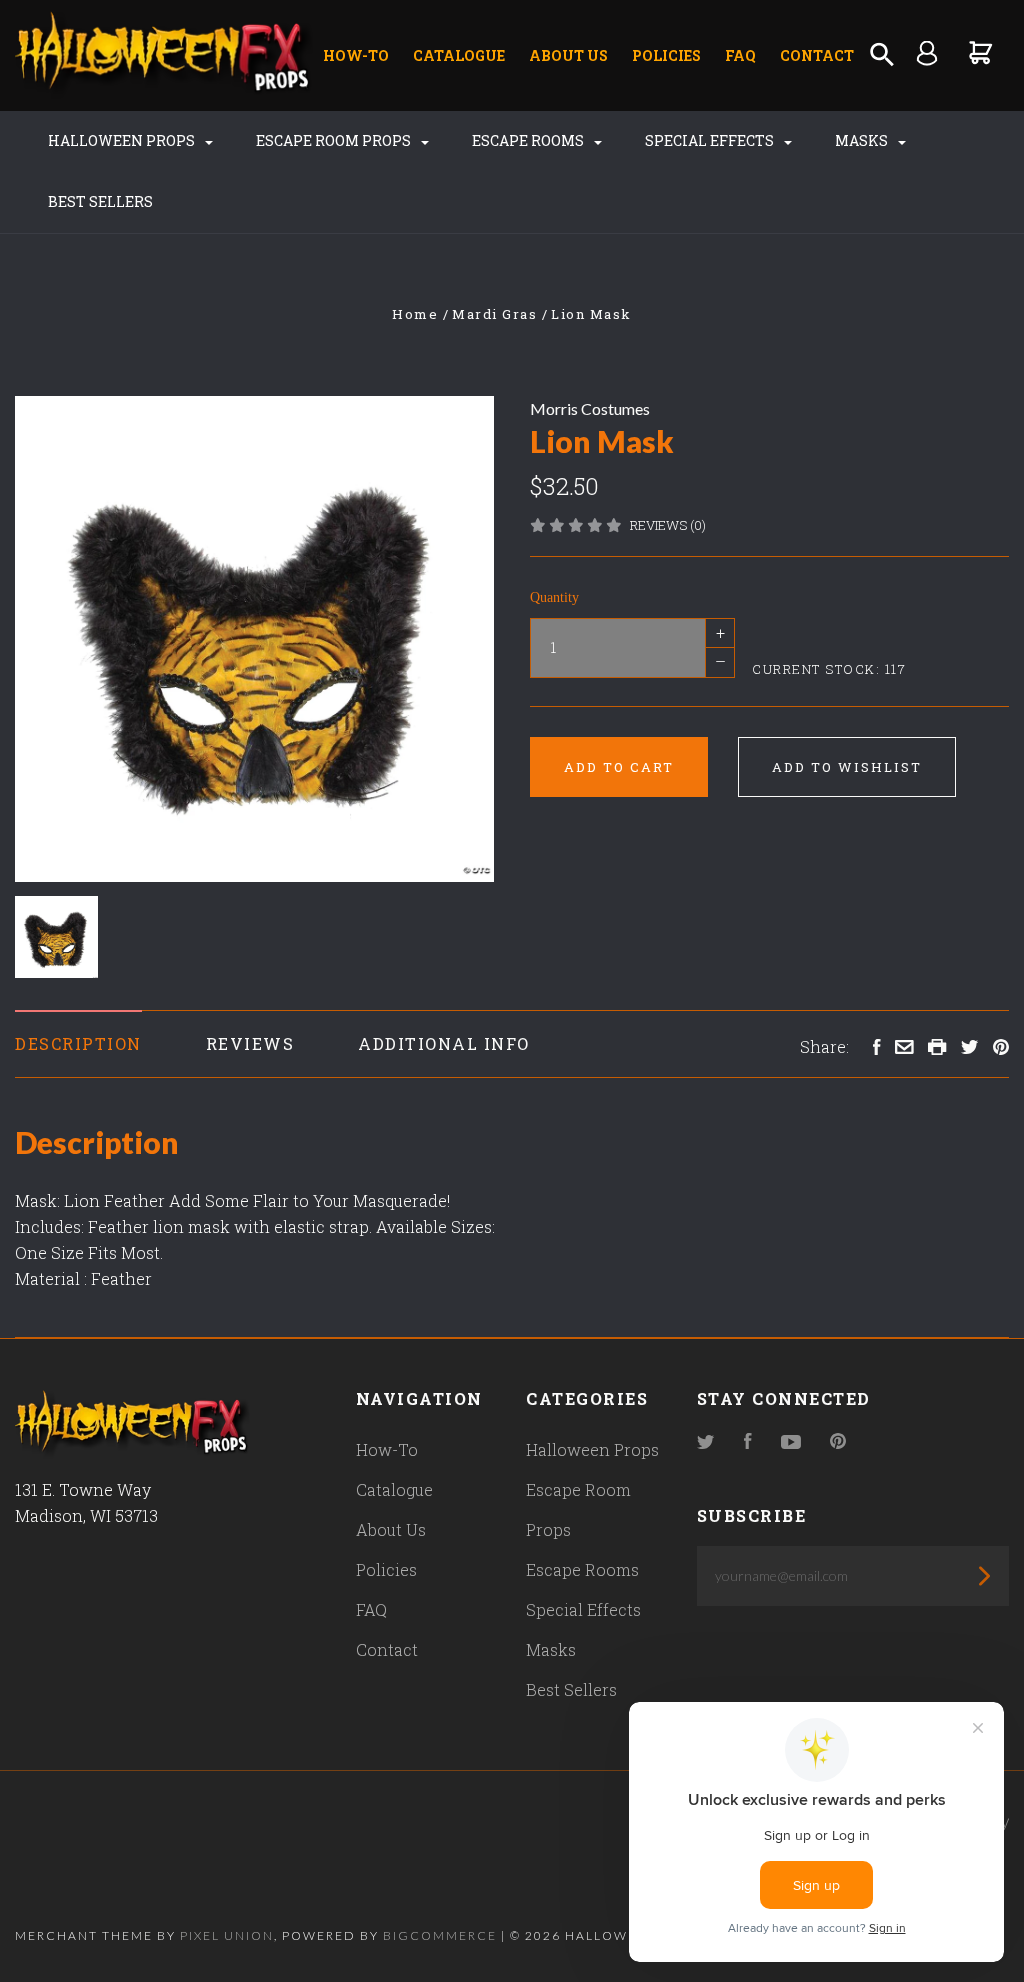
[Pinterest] (838, 1442)
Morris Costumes (590, 408)
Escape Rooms (529, 140)
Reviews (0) (668, 525)
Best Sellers (100, 201)
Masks (863, 140)
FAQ (740, 55)
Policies (666, 55)
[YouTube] (791, 1442)
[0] (981, 51)
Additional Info (444, 1043)
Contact (817, 55)
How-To (356, 55)
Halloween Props (123, 140)
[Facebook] (748, 1442)
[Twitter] (706, 1442)
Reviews (250, 1043)
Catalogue (459, 55)
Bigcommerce (440, 1935)
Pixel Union (227, 1935)
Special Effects (711, 140)
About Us (568, 55)
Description (78, 1043)
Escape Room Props (335, 140)
